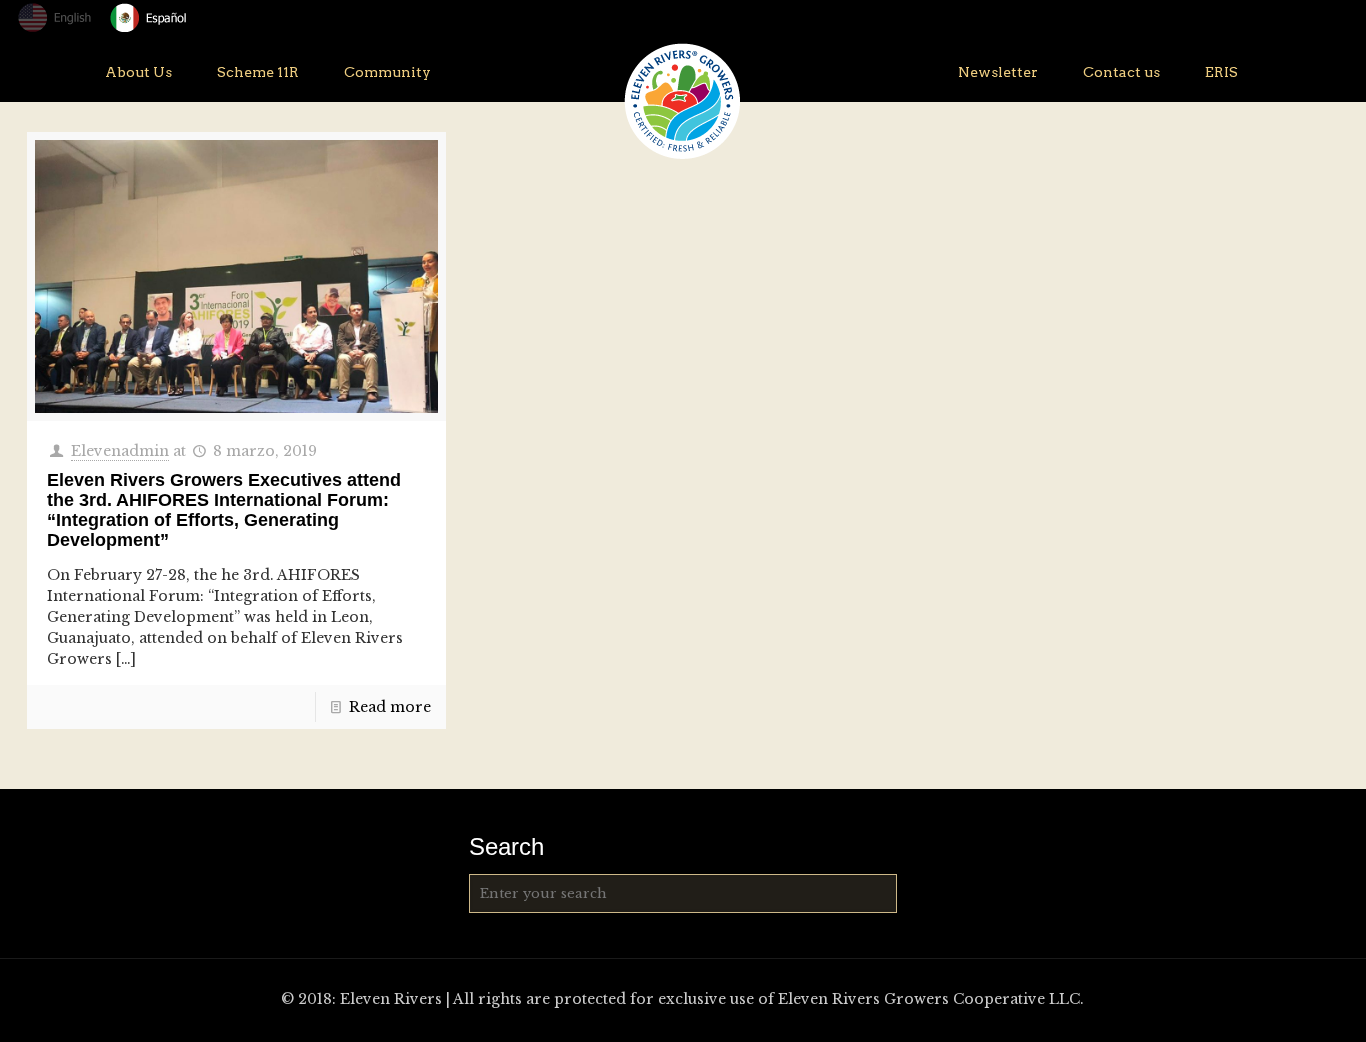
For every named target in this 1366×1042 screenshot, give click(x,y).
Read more (390, 707)
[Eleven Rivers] (682, 101)
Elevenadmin (120, 451)
